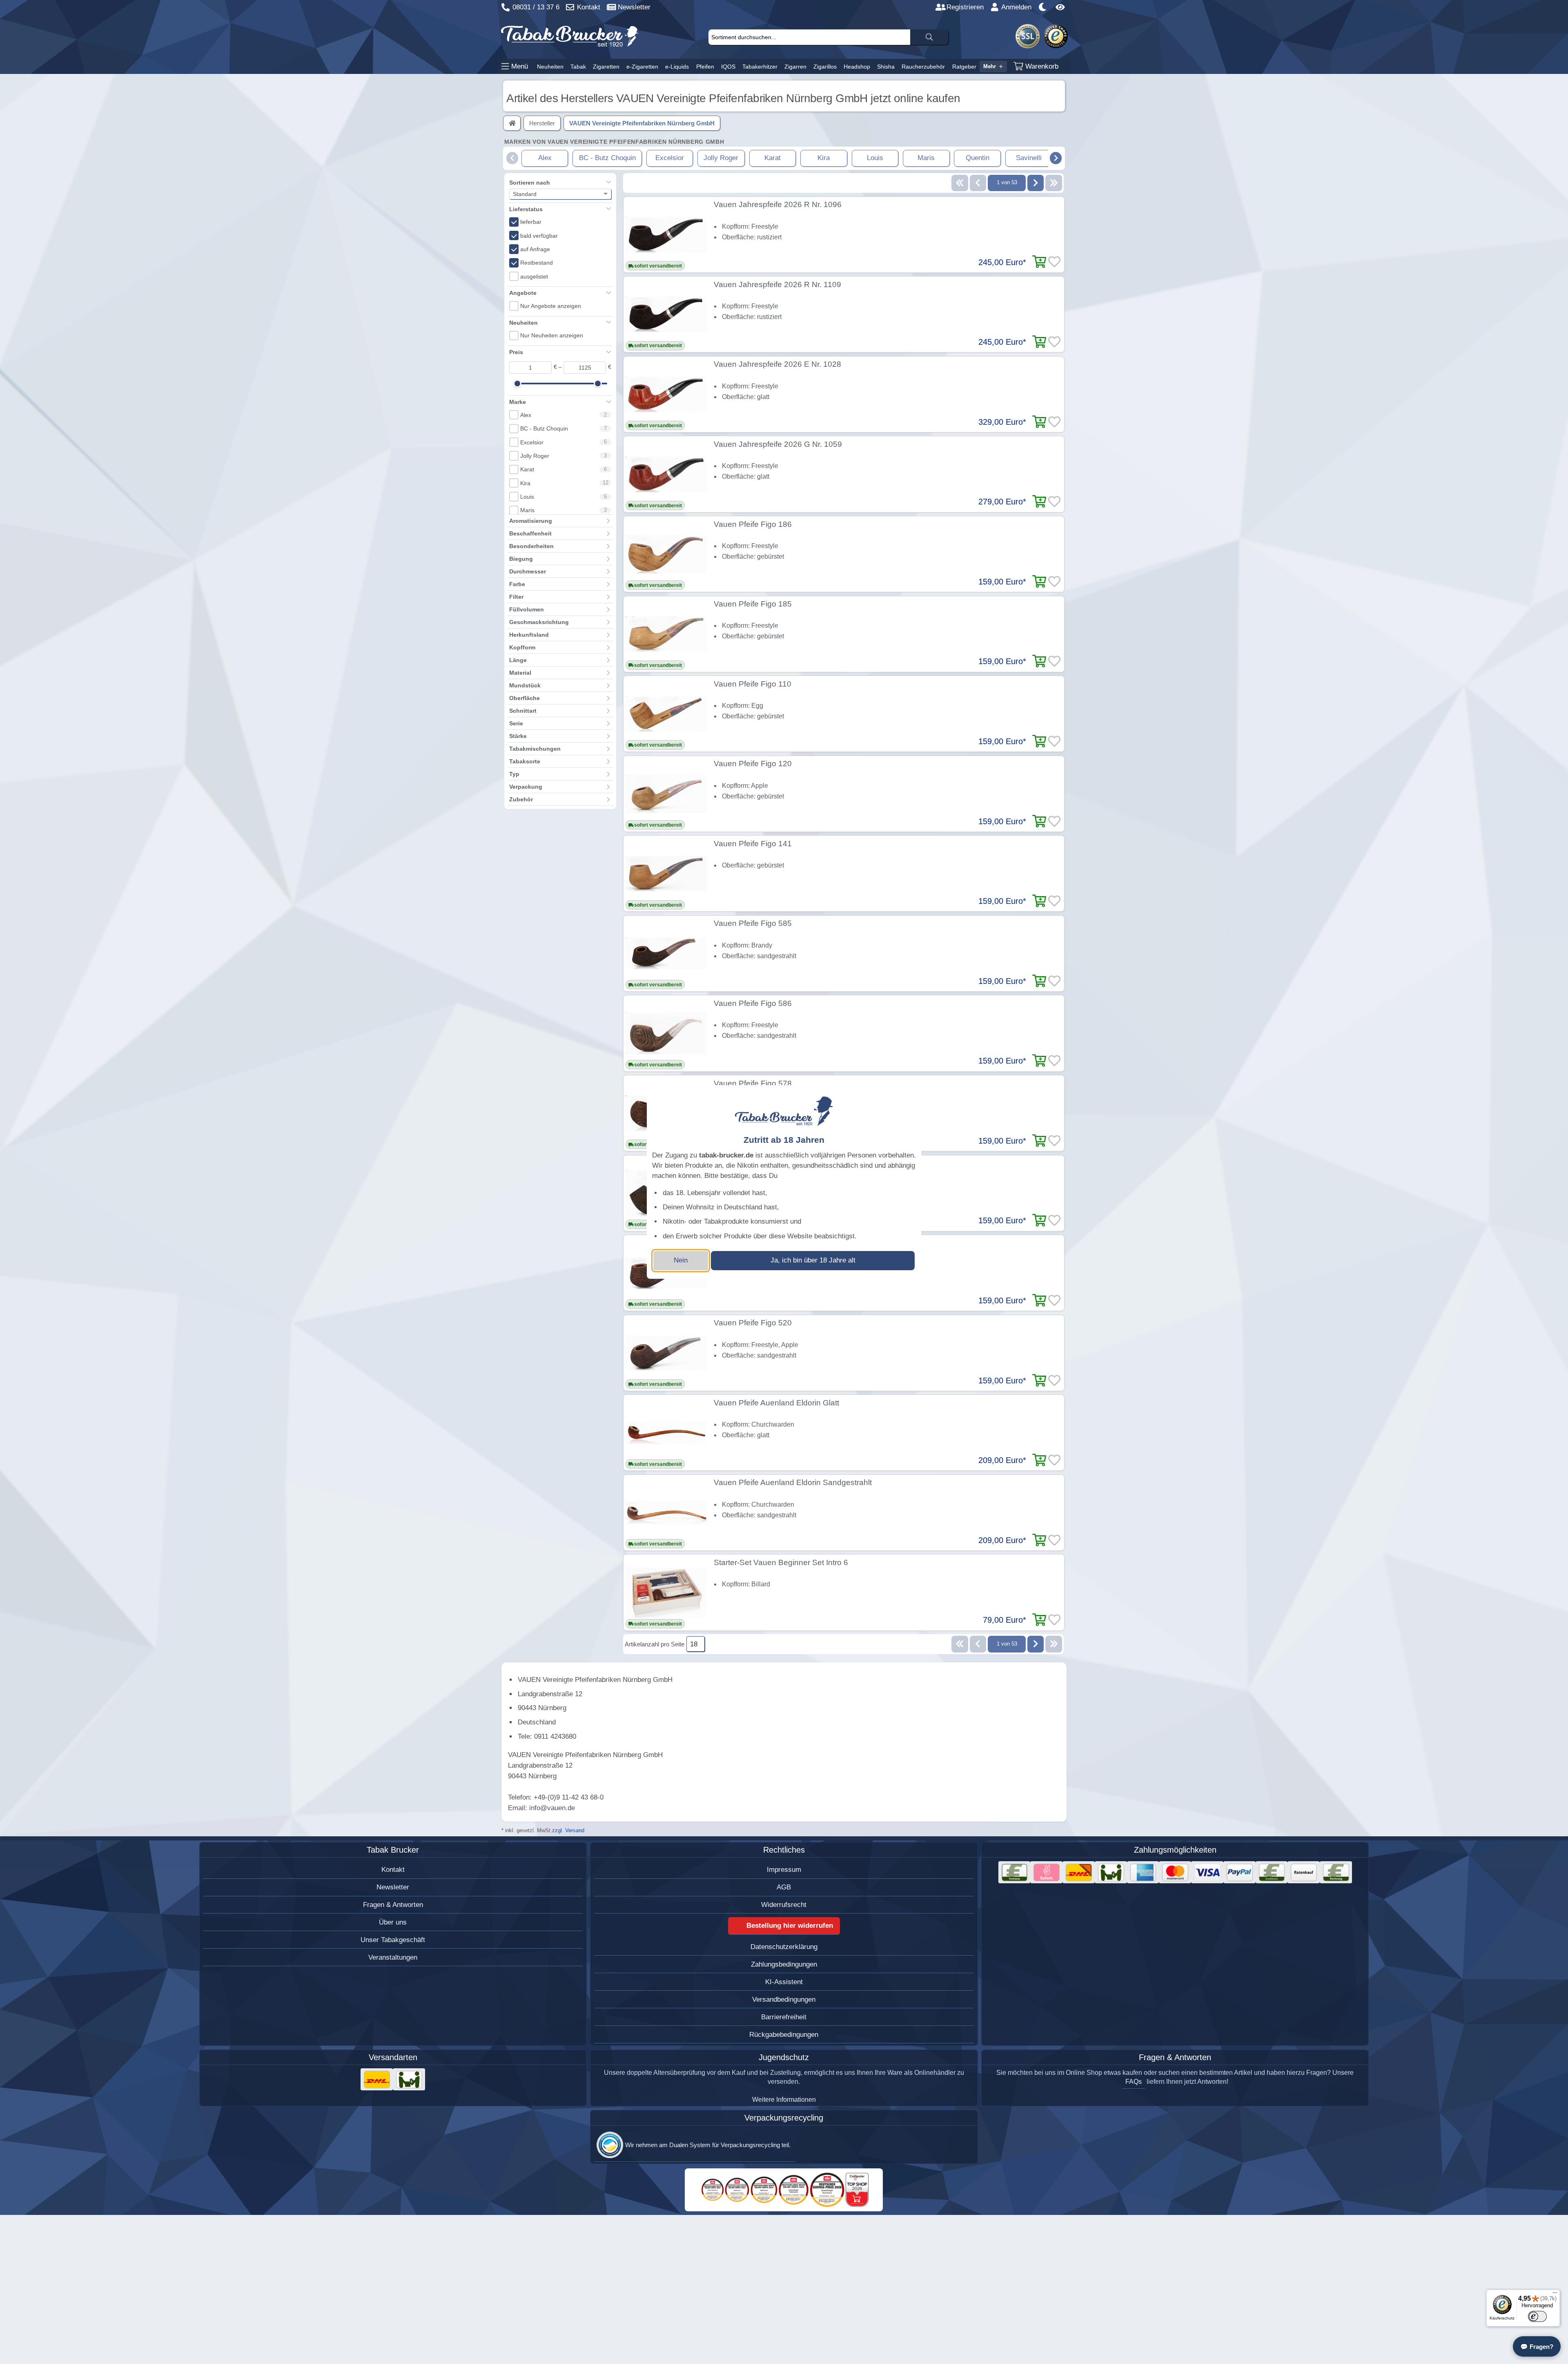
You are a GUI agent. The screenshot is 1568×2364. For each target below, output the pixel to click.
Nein (681, 1260)
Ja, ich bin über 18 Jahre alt (813, 1260)
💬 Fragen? (1537, 2347)
